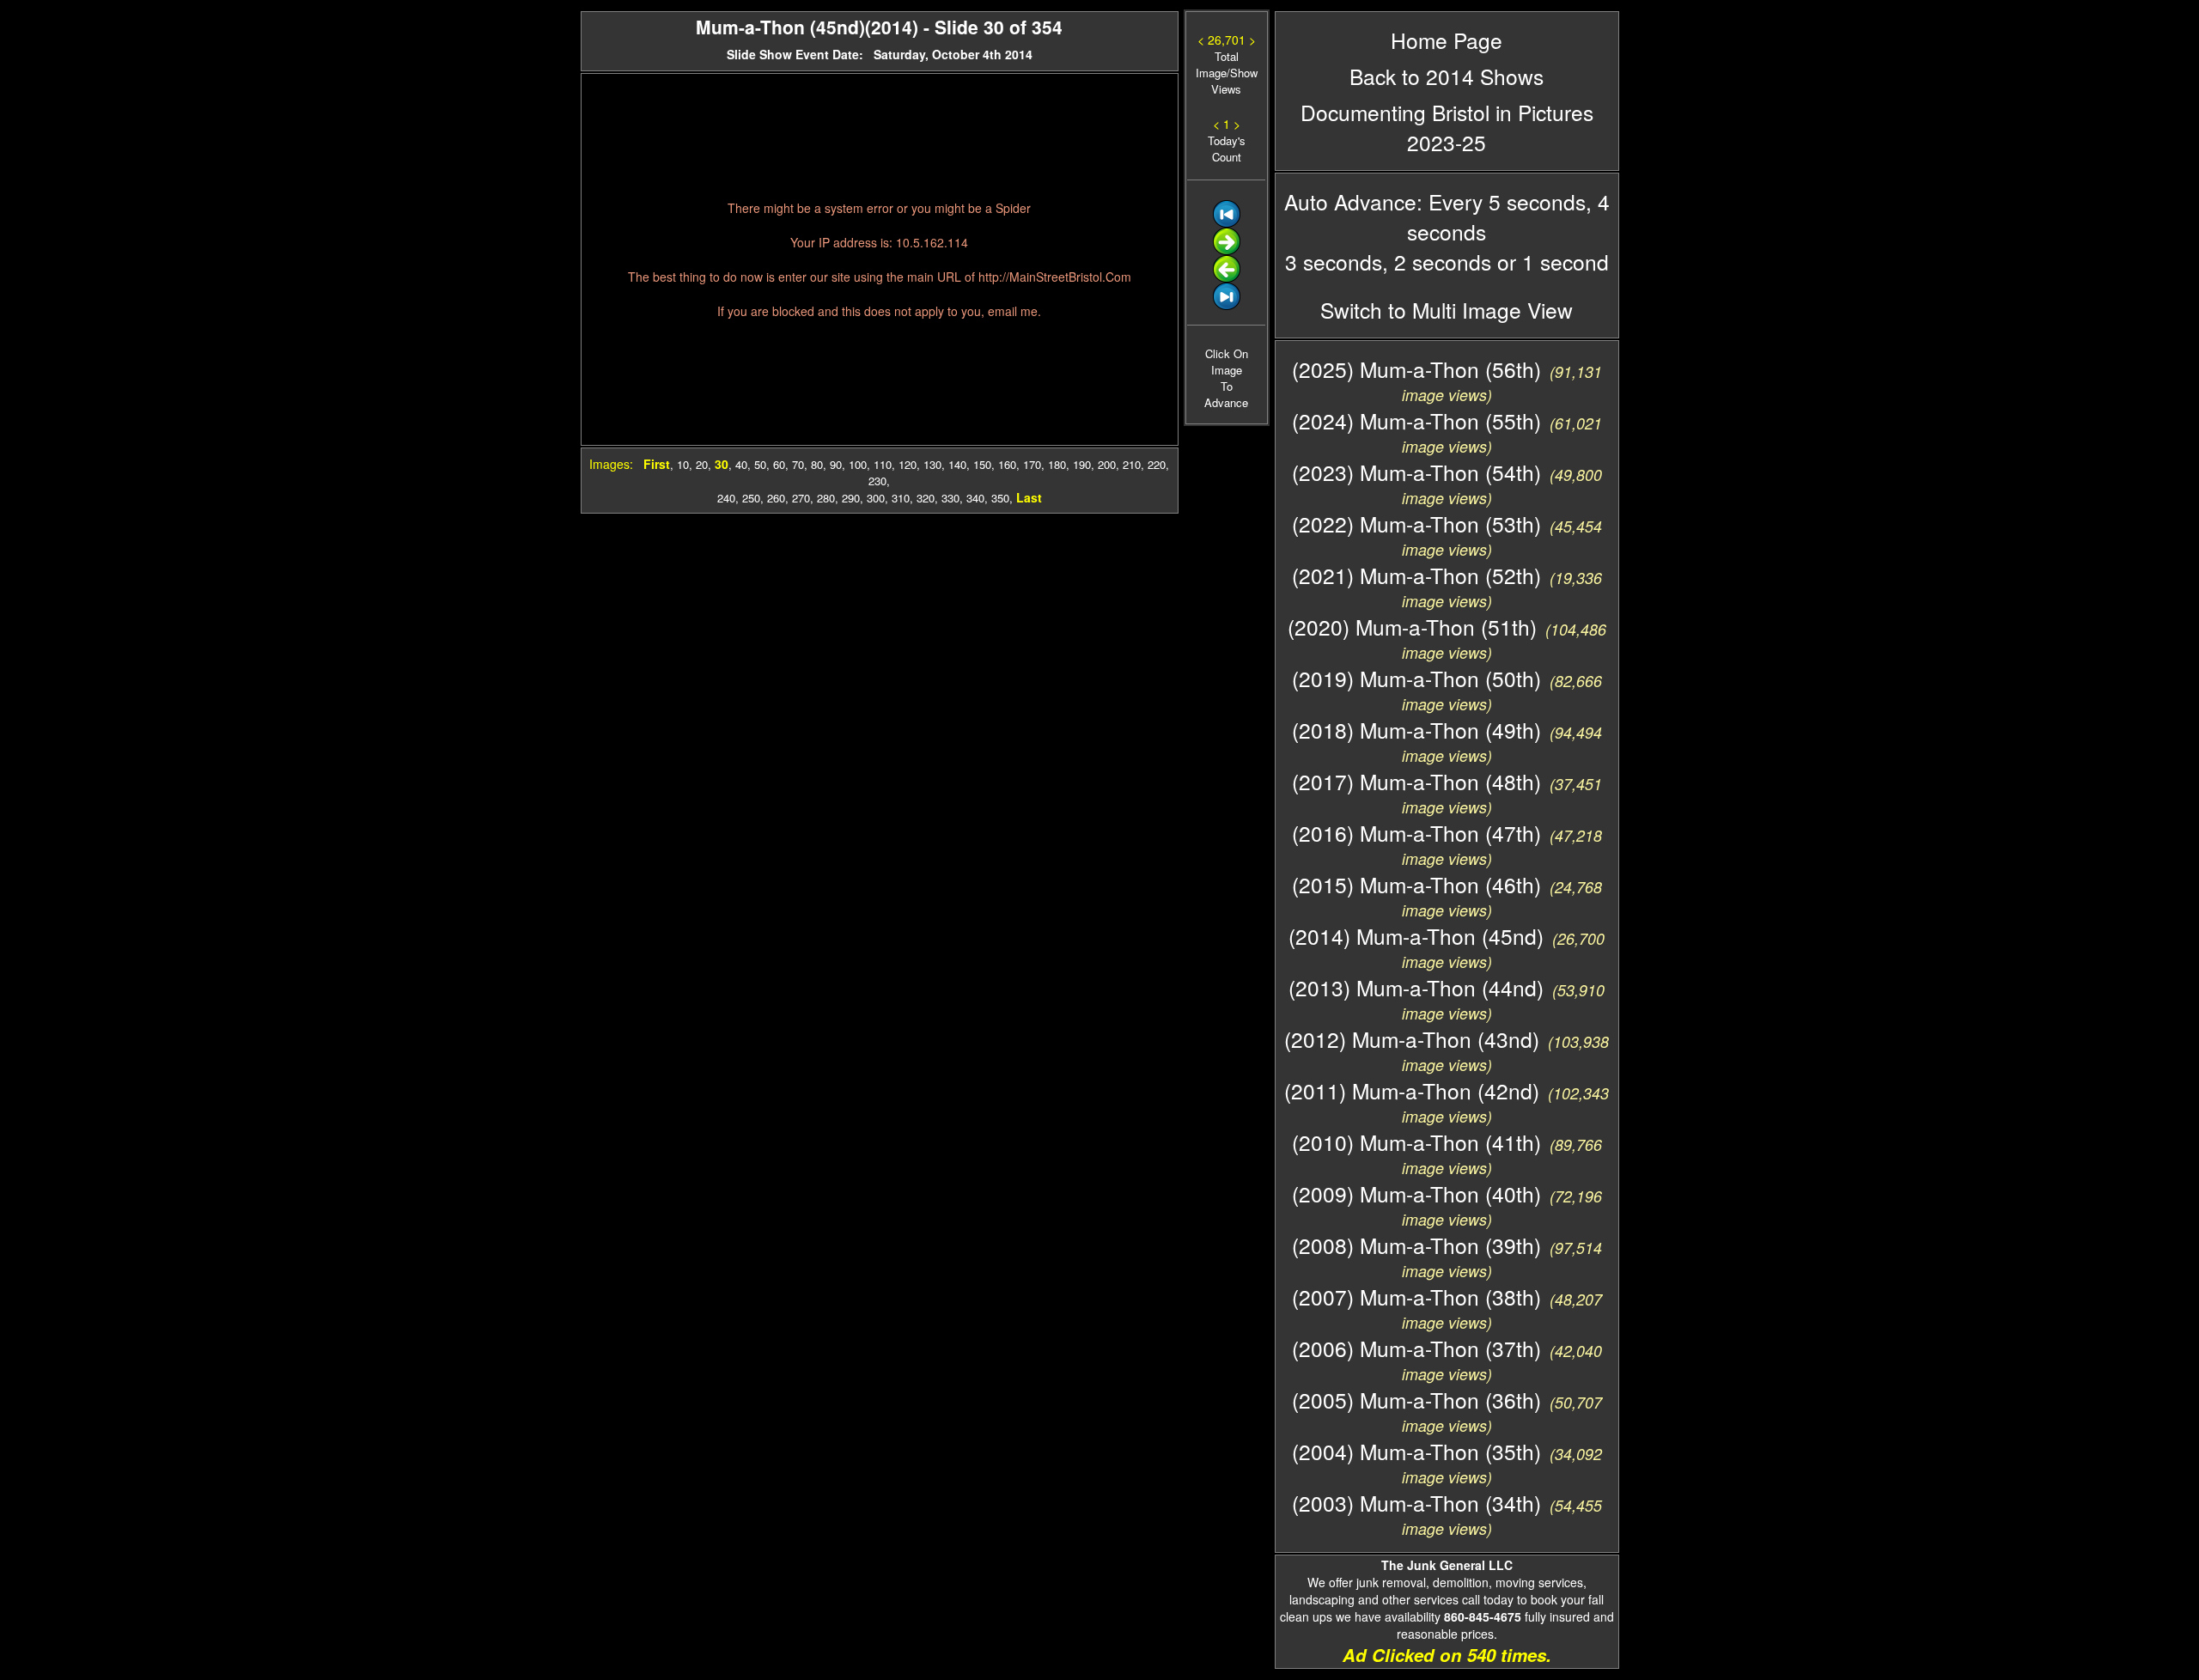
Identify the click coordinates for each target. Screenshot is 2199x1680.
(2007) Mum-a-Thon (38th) (1416, 1297)
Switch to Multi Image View (1447, 310)
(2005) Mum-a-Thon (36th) (1416, 1400)
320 (926, 498)
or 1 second (1550, 262)
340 (975, 498)
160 (1007, 464)
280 (826, 498)
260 (776, 498)
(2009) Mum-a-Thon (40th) (1416, 1193)
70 (798, 464)
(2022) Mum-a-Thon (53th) (1416, 523)
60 (779, 464)
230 (877, 481)
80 (817, 464)
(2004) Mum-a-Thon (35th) (1416, 1451)
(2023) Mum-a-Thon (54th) (1416, 472)
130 (932, 464)
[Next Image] (1227, 250)
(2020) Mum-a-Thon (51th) (1412, 627)
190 (1082, 464)
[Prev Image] (1227, 278)
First (657, 464)
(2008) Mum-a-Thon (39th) (1416, 1245)
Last (1029, 497)
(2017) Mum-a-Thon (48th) (1416, 781)
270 (801, 498)
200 (1107, 464)
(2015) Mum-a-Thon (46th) (1416, 884)
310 (901, 498)
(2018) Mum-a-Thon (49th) (1416, 730)
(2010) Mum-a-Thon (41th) (1416, 1142)
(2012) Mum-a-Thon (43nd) (1412, 1039)
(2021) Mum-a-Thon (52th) (1416, 575)
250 (751, 498)
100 (858, 464)
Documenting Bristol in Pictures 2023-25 (1447, 127)
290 (851, 498)
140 (957, 464)
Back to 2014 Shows (1447, 76)
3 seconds (1334, 262)
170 (1032, 464)
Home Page (1447, 40)
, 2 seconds (1437, 262)
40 (741, 464)
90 (836, 464)
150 (982, 464)
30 (722, 464)
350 (1000, 498)
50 (760, 464)
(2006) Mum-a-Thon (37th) (1416, 1348)
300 (876, 498)
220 (1157, 464)
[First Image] (1227, 223)
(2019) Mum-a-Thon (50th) (1416, 678)
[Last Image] (1227, 305)
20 (702, 464)
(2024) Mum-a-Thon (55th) (1416, 420)
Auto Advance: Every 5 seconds (1435, 201)
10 (683, 464)
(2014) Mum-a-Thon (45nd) (1416, 936)
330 (950, 498)
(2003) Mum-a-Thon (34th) (1416, 1503)
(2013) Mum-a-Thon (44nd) (1416, 987)
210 (1132, 464)
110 (883, 464)
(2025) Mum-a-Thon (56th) (1416, 369)
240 (726, 498)
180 (1057, 464)
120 (908, 464)
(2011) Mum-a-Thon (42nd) (1412, 1090)
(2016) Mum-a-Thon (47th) (1416, 833)
